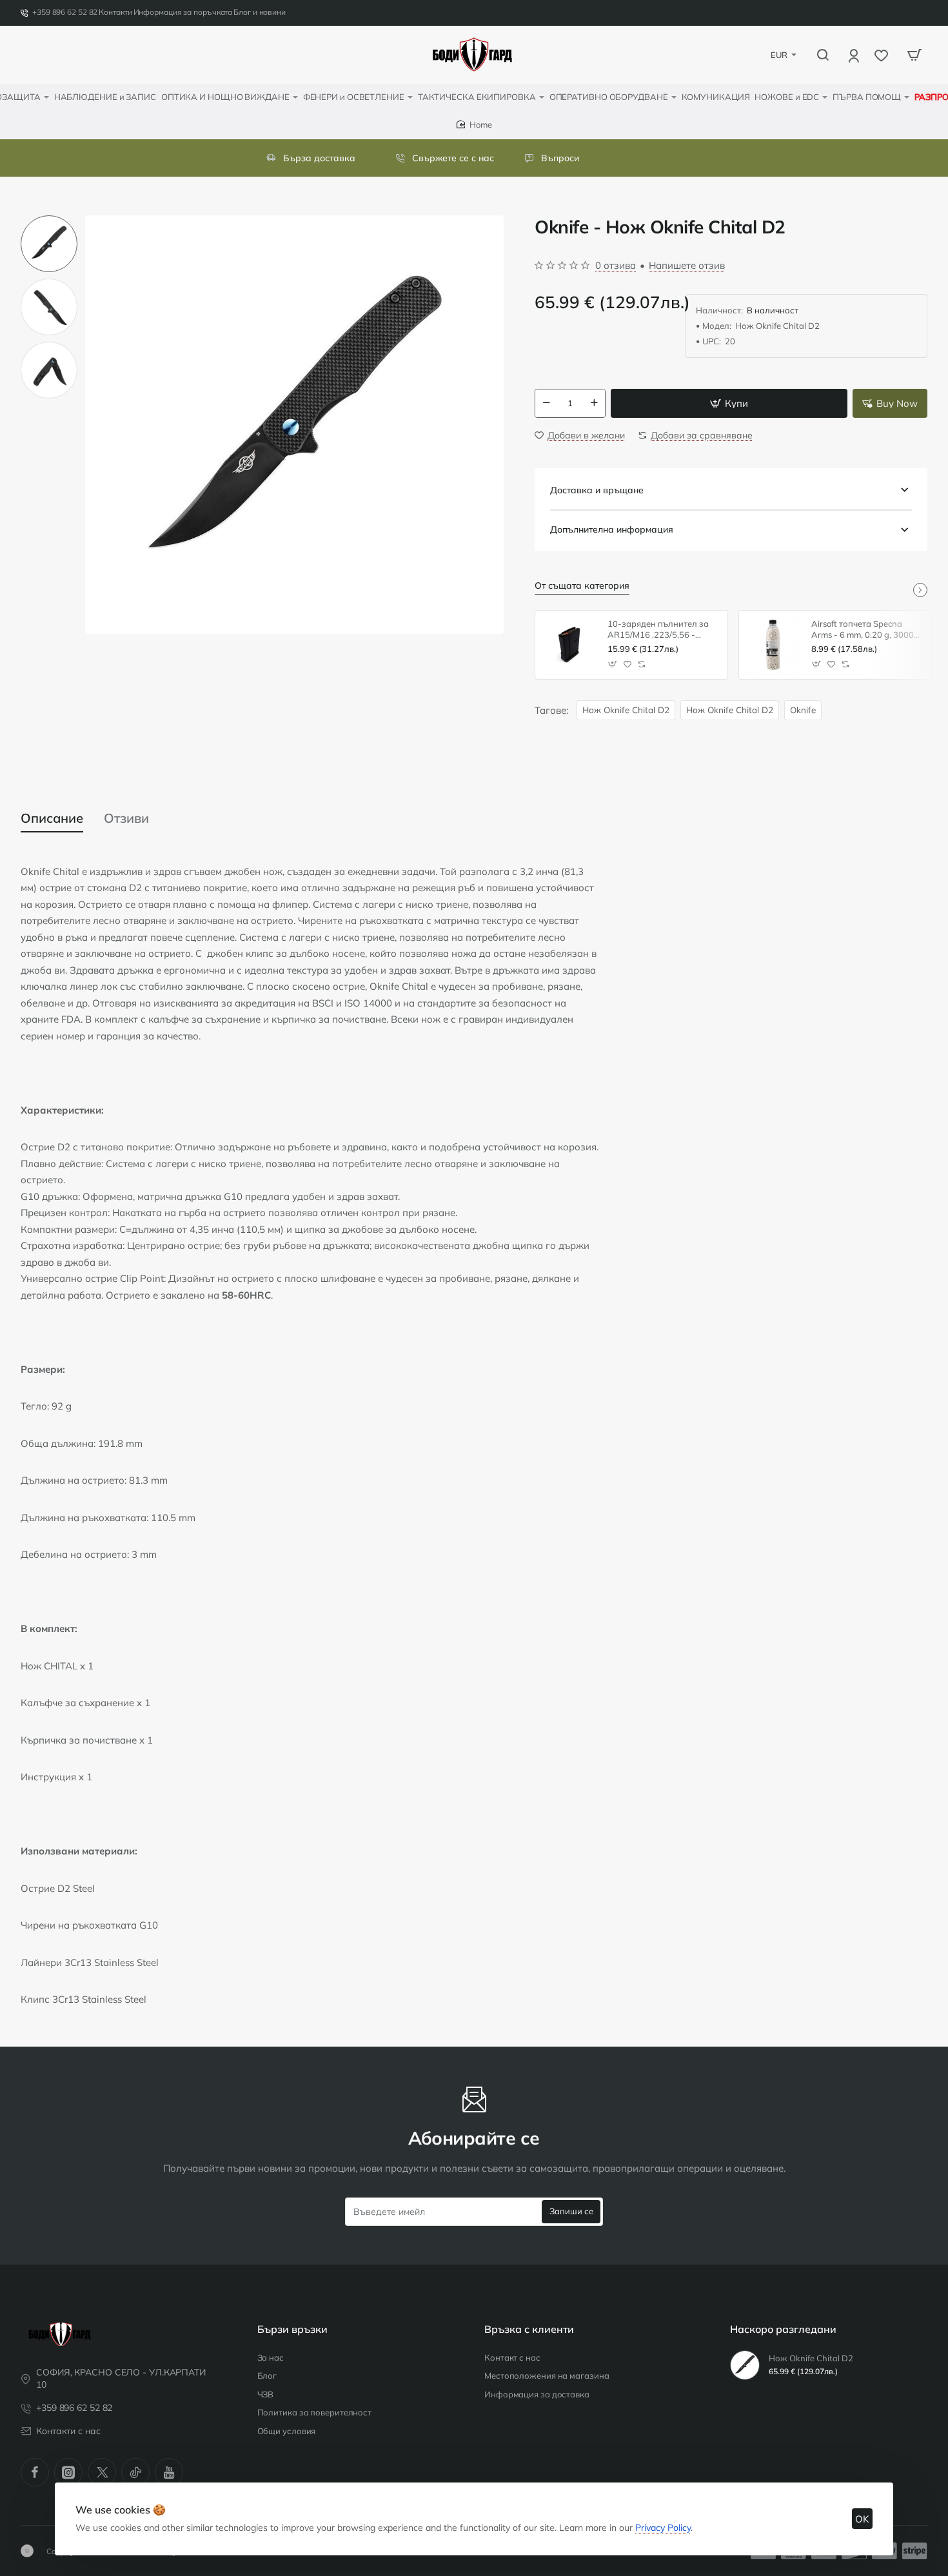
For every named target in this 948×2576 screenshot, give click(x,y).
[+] (595, 403)
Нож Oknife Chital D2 (626, 710)
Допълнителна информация (612, 529)
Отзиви (126, 818)
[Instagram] (68, 2472)
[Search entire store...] (823, 55)
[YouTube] (169, 2472)
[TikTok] (135, 2472)
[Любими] (883, 55)
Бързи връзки (292, 2329)
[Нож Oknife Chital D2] (745, 2365)
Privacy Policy (663, 2528)
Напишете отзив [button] (687, 265)
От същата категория (582, 585)
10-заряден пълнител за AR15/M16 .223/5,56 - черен (658, 630)
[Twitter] (102, 2472)
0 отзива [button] (616, 265)
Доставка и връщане (597, 490)
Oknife (803, 710)
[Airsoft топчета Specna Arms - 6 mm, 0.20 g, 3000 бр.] (773, 645)
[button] (49, 221)
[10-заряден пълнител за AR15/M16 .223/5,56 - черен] (569, 645)
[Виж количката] (914, 55)
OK (862, 2519)
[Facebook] (35, 2472)
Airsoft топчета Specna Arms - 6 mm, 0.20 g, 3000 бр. (863, 630)
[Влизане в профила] (855, 55)
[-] (546, 403)
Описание (52, 818)
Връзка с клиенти (529, 2329)
